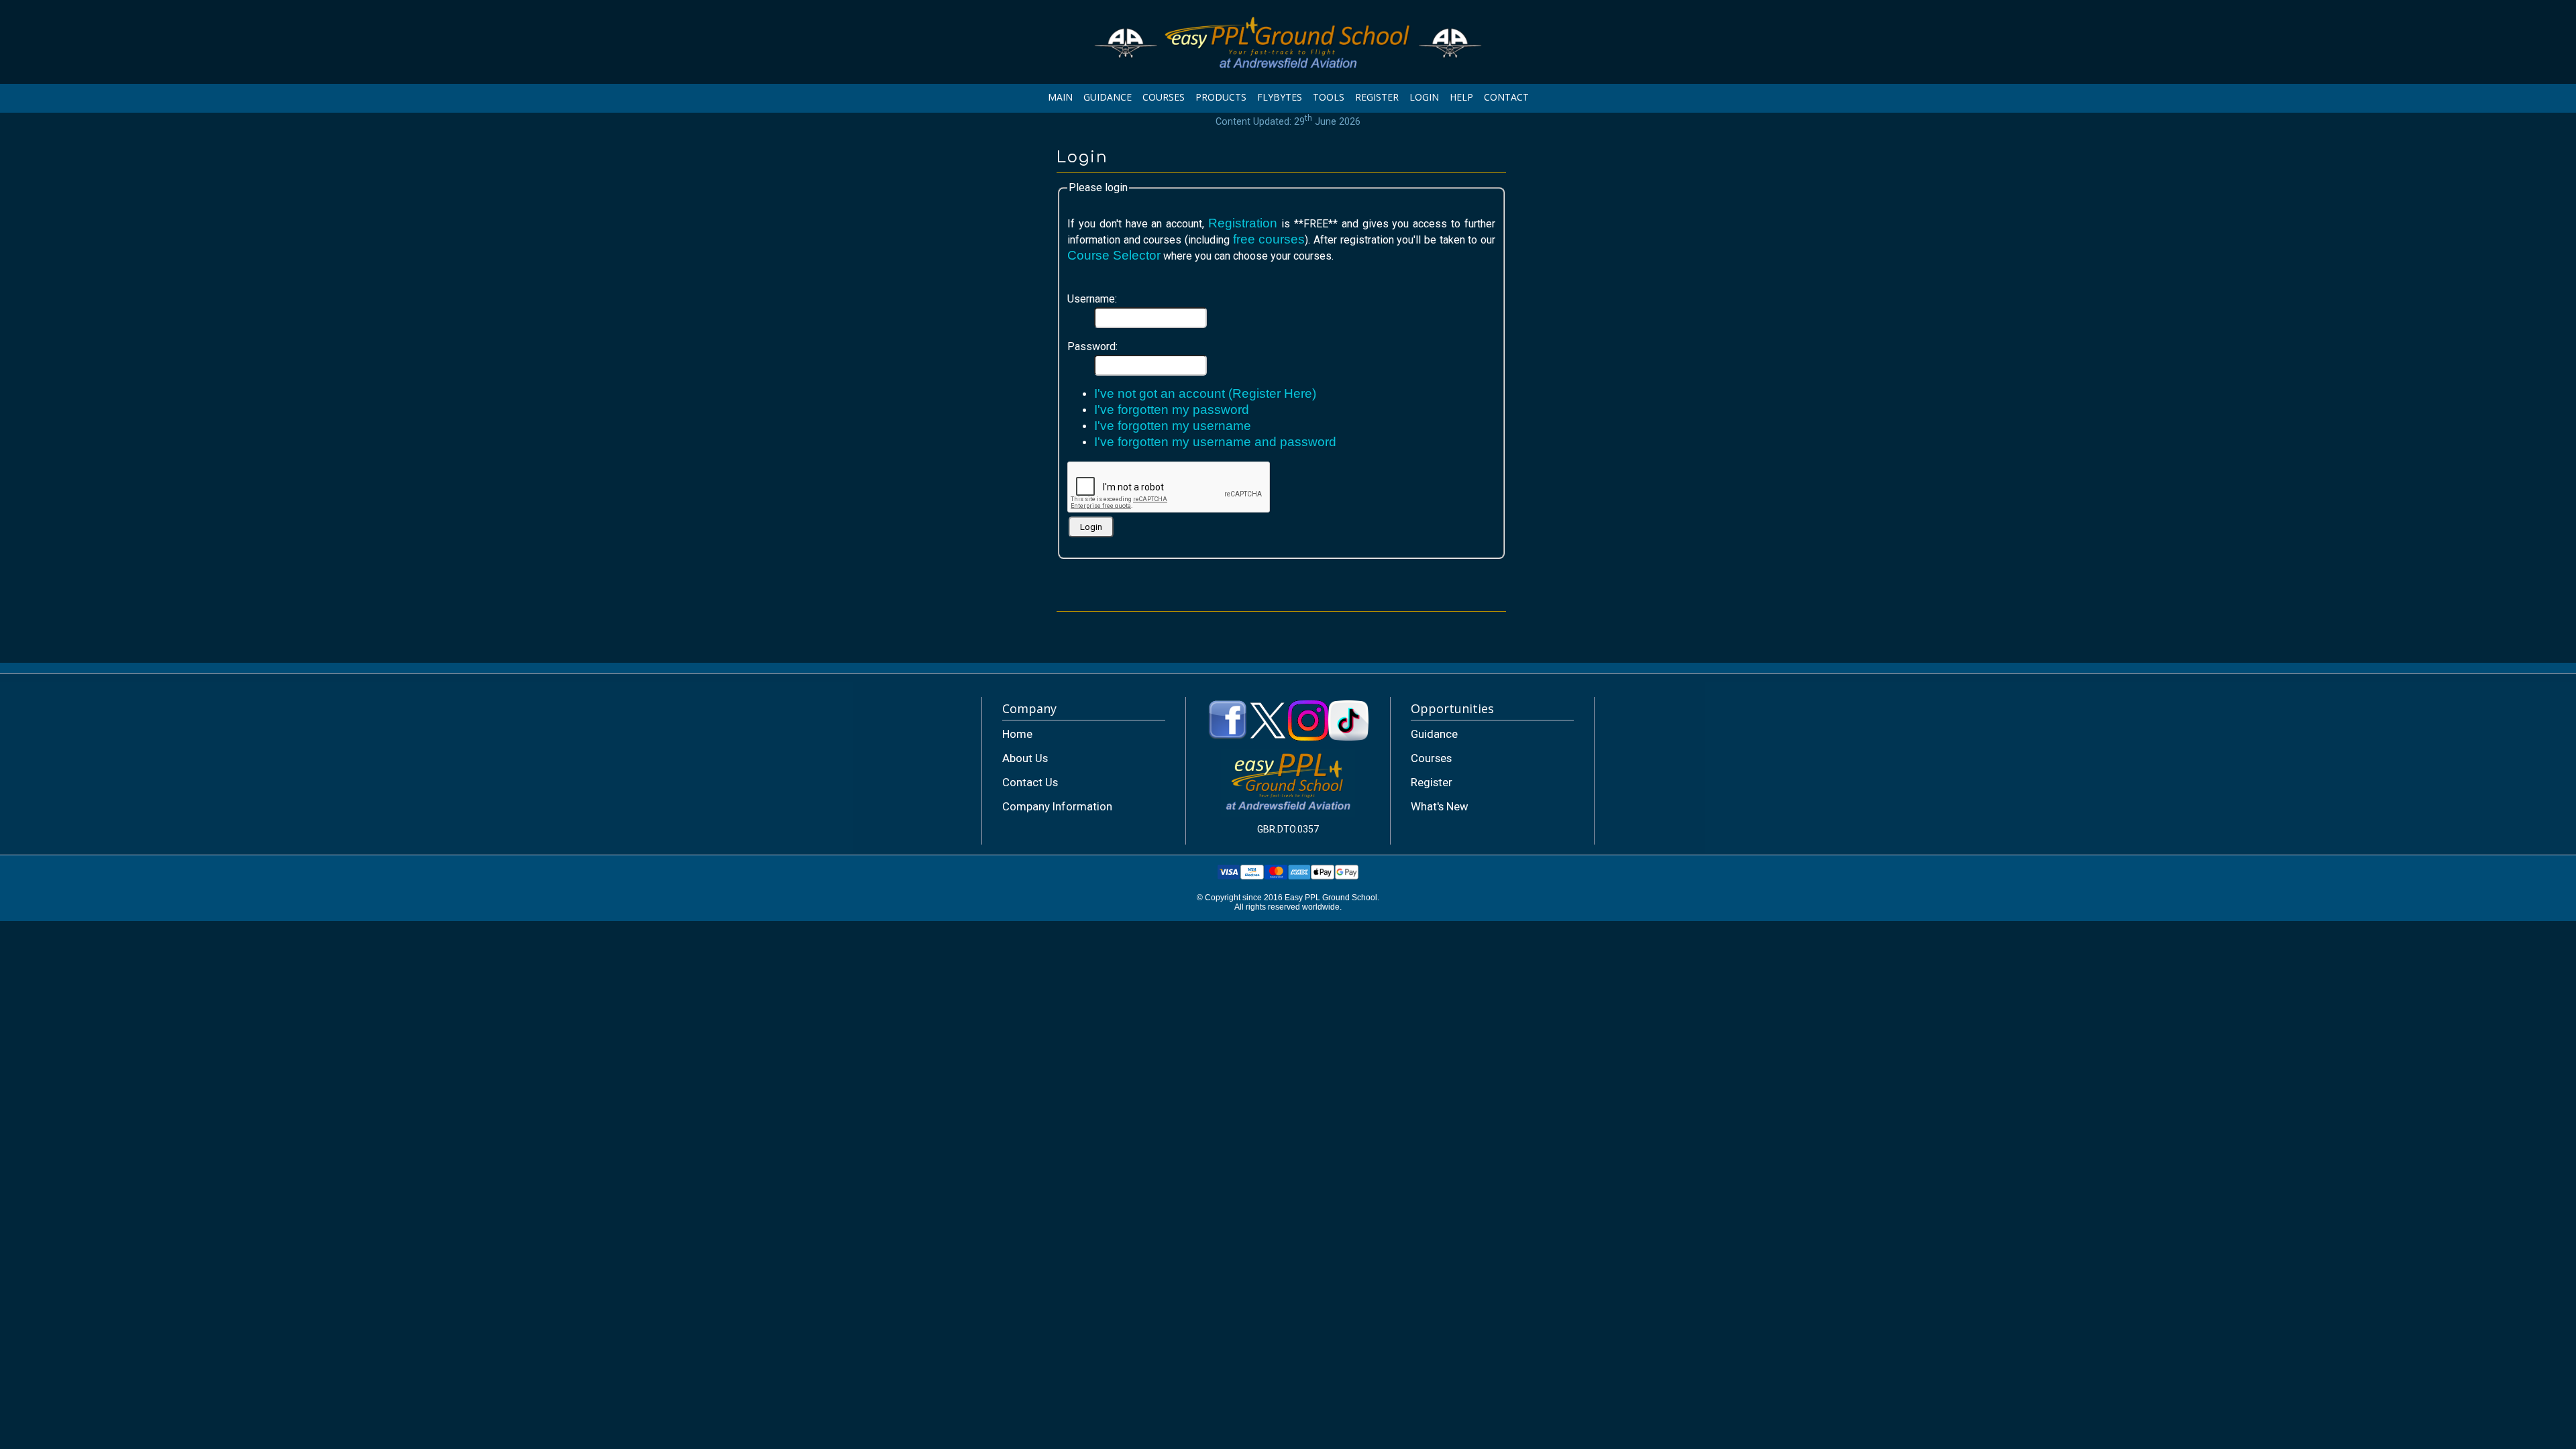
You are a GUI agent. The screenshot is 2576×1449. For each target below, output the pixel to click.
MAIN (1060, 97)
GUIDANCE (1108, 97)
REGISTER (1377, 97)
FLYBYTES (1280, 97)
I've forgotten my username (1173, 426)
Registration (1243, 223)
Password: (1092, 346)
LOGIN (1424, 97)
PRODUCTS (1221, 97)
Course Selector (1114, 255)
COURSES (1164, 97)
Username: (1092, 299)
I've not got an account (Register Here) (1205, 393)
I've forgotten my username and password (1215, 442)
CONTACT (1506, 97)
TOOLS (1329, 97)
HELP (1461, 97)
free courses (1269, 239)
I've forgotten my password (1172, 410)
